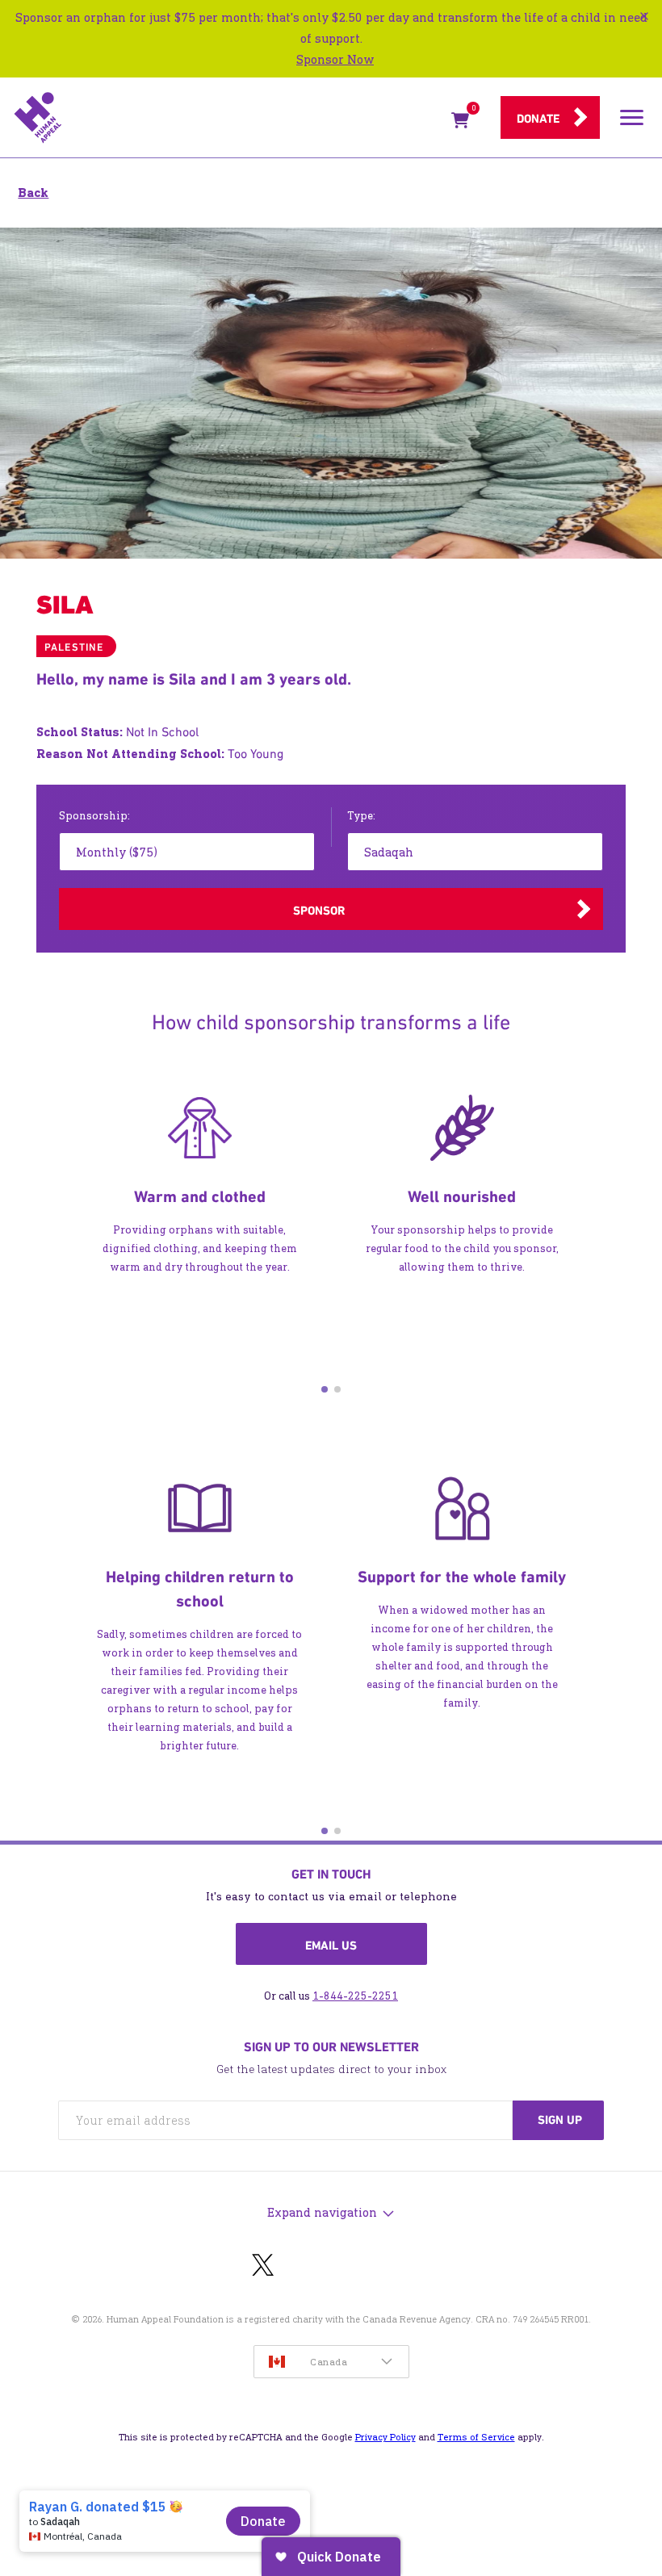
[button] (325, 1389)
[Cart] (460, 124)
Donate (538, 119)
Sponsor (319, 911)
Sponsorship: (94, 816)
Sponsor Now (335, 59)
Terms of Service (476, 2437)
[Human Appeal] (228, 118)
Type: (361, 816)
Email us (331, 1946)
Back (33, 193)
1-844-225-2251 (355, 1996)
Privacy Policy (385, 2437)
